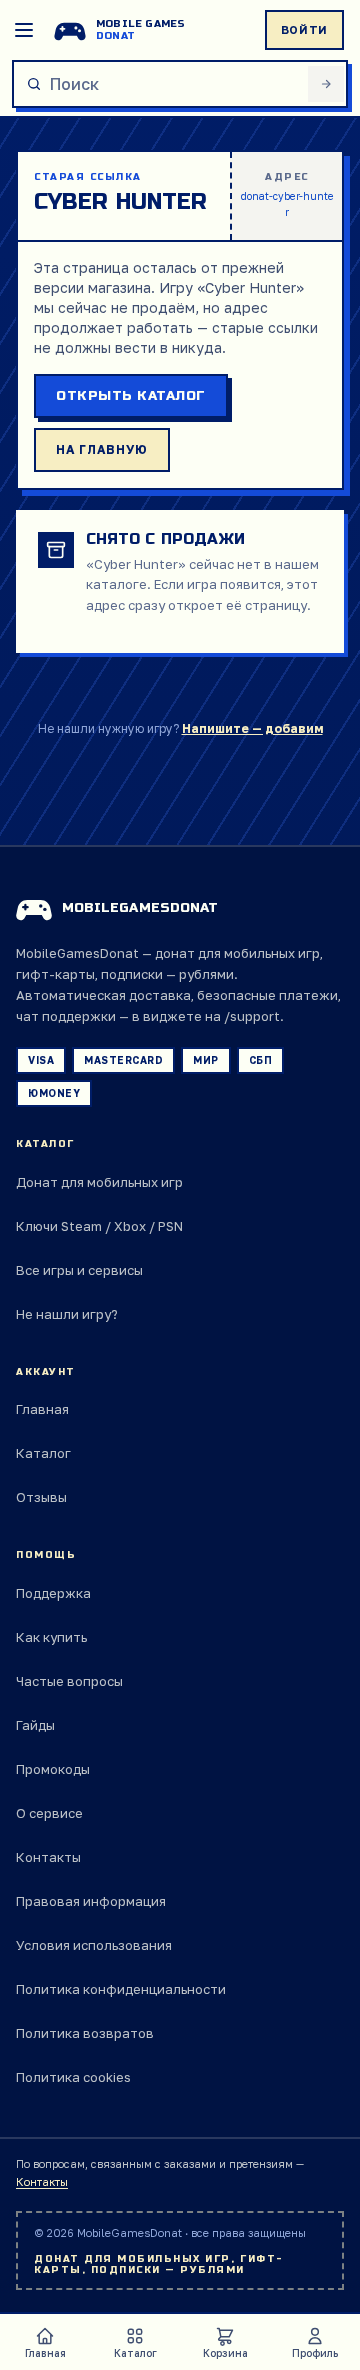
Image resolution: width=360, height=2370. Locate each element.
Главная (42, 1409)
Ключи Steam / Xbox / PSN (99, 1226)
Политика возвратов (85, 2033)
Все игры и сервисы (79, 1270)
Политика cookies (73, 2077)
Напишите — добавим (252, 728)
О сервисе (49, 1813)
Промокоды (53, 1769)
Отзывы (41, 1497)
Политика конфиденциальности (121, 1989)
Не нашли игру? (67, 1314)
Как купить (51, 1637)
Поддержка (53, 1593)
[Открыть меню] (24, 30)
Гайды (35, 1725)
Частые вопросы (69, 1681)
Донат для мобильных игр (99, 1182)
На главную (102, 449)
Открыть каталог (131, 396)
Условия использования (94, 1945)
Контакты (48, 1857)
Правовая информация (91, 1901)
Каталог (43, 1453)
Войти (304, 29)
